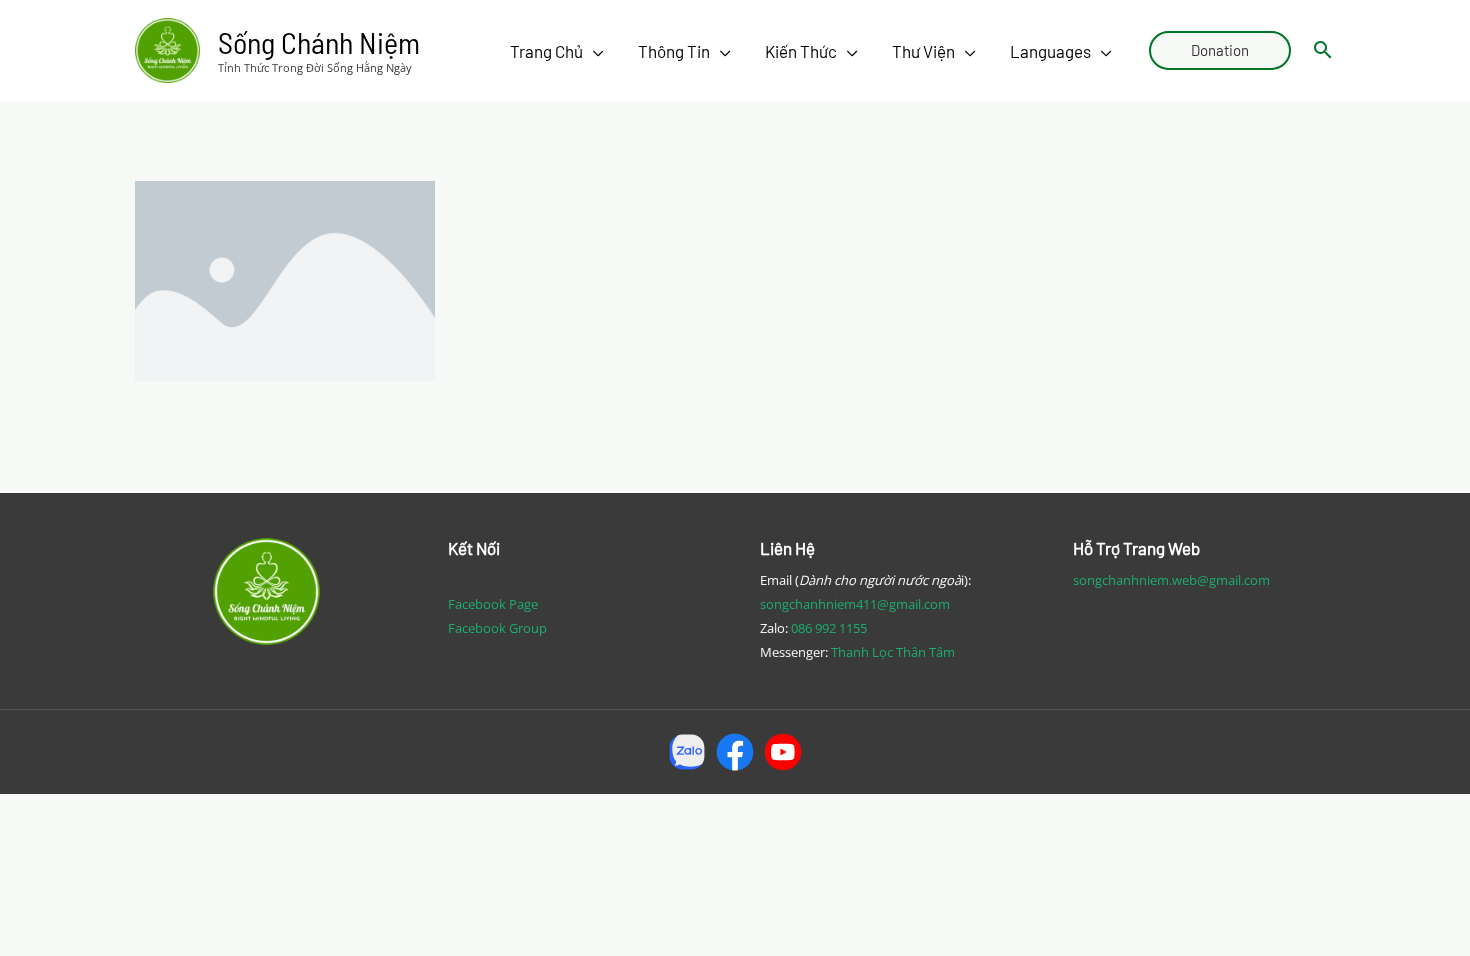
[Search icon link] (1323, 50)
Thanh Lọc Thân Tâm (893, 652)
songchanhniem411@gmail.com (855, 604)
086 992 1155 (829, 628)
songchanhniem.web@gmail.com (1171, 580)
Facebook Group (497, 628)
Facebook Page (493, 604)
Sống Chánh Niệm (319, 42)
